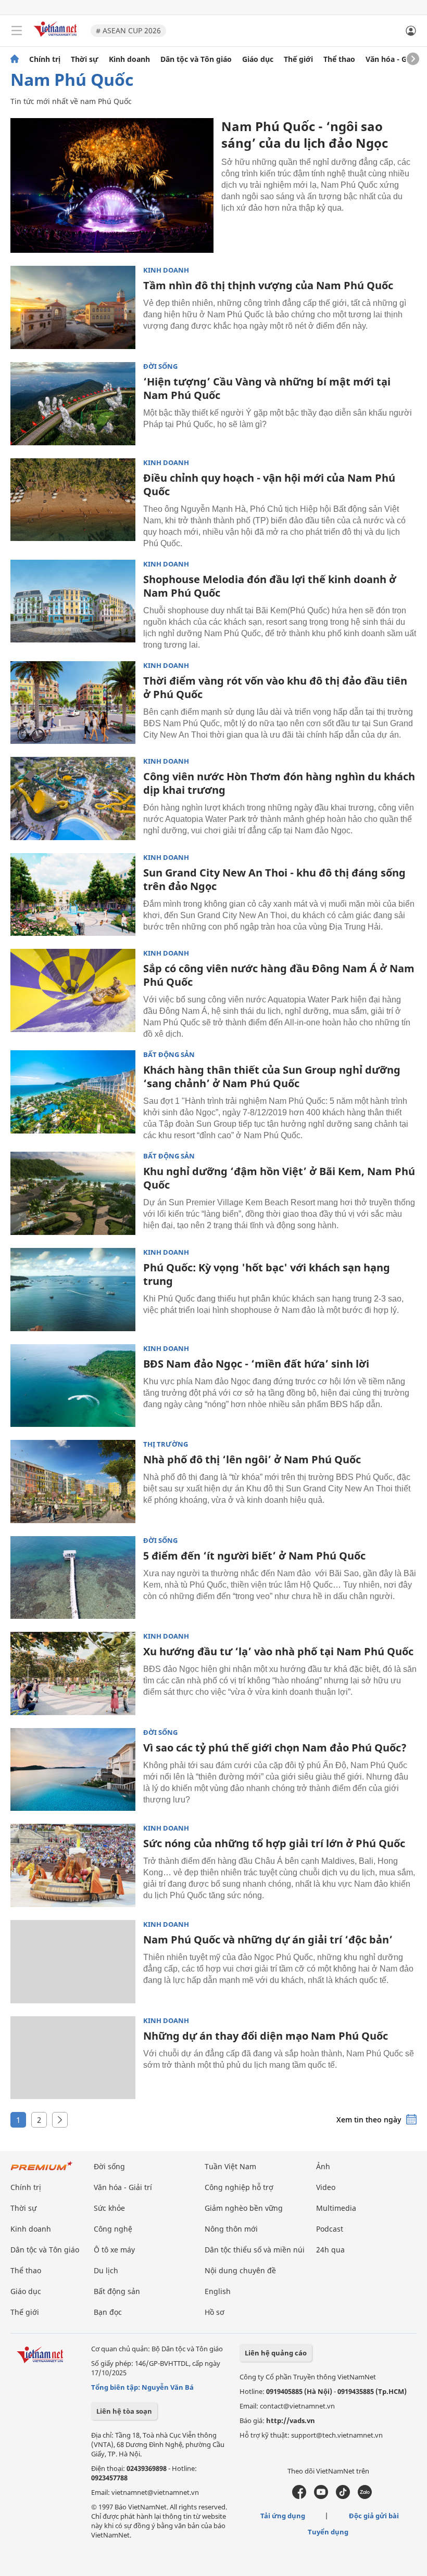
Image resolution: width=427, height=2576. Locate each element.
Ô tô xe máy (114, 2250)
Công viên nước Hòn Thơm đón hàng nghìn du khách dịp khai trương (279, 783)
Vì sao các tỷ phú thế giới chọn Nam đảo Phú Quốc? (275, 1748)
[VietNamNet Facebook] (299, 2496)
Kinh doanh (129, 59)
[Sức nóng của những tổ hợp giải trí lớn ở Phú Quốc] (73, 1865)
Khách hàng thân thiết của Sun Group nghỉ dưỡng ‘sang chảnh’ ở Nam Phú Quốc (272, 1077)
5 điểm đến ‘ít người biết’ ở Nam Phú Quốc (254, 1556)
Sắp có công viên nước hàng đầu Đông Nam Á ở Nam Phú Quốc (279, 975)
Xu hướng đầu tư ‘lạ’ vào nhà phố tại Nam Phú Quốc (278, 1651)
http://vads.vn (291, 2420)
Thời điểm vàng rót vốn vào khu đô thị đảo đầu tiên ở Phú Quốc (275, 687)
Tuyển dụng (328, 2532)
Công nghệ (113, 2229)
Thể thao (339, 59)
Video (326, 2187)
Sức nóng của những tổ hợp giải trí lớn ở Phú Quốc (274, 1843)
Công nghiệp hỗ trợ (239, 2187)
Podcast (330, 2229)
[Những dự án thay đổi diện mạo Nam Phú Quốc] (73, 2058)
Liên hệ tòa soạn (124, 2411)
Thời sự (85, 59)
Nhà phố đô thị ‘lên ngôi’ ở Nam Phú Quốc (252, 1459)
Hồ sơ (215, 2312)
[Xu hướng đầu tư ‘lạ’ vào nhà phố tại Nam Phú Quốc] (73, 1673)
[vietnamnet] (57, 38)
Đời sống (160, 366)
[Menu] (17, 31)
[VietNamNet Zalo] (365, 2496)
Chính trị (45, 59)
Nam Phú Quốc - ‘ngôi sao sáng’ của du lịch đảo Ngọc (305, 134)
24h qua (330, 2250)
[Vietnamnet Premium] (42, 2171)
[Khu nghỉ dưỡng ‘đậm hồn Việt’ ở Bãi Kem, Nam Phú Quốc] (73, 1193)
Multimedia (336, 2208)
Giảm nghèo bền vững (244, 2208)
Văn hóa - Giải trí (395, 59)
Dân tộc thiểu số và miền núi (255, 2250)
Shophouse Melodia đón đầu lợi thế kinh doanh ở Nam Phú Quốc (270, 586)
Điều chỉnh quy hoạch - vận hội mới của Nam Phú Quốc (269, 485)
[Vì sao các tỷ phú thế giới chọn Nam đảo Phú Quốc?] (73, 1770)
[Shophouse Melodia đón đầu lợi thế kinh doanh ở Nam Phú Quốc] (73, 601)
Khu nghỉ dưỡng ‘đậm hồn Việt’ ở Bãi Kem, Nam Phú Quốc (279, 1178)
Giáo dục (258, 59)
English (218, 2291)
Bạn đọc (108, 2312)
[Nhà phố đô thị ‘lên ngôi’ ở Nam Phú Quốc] (73, 1482)
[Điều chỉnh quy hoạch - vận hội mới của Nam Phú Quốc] (73, 500)
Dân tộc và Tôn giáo (196, 59)
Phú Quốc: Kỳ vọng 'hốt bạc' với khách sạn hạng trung (267, 1274)
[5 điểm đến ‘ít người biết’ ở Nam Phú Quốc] (73, 1578)
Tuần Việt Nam (230, 2166)
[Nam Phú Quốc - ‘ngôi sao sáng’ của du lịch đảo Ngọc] (112, 185)
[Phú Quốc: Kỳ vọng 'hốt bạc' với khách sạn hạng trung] (73, 1290)
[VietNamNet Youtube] (321, 2496)
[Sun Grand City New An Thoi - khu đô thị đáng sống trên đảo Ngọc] (73, 895)
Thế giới (298, 59)
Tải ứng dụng (283, 2516)
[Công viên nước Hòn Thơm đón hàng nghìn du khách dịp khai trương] (73, 798)
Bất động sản (169, 1055)
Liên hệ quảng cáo (276, 2353)
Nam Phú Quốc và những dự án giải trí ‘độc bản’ (268, 1940)
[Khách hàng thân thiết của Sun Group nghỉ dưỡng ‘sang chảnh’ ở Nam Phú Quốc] (73, 1092)
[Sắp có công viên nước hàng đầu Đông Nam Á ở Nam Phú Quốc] (73, 990)
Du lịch (106, 2270)
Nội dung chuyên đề (240, 2270)
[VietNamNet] (15, 59)
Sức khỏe (109, 2208)
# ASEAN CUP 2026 (128, 30)
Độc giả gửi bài (374, 2516)
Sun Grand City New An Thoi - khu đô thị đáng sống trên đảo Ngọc (274, 879)
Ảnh (323, 2166)
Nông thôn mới (231, 2229)
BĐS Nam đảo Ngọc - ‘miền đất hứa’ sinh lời (256, 1364)
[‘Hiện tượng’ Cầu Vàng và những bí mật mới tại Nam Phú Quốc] (73, 404)
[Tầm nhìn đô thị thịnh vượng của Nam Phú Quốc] (73, 307)
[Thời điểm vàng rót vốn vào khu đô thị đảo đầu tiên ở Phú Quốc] (73, 703)
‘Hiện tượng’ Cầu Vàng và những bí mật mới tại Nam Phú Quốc (267, 388)
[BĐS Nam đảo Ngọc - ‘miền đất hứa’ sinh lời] (73, 1386)
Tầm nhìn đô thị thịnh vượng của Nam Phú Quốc (268, 285)
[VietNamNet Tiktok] (343, 2496)
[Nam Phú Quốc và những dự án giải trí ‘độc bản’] (73, 1962)
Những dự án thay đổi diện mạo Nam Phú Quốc (266, 2036)
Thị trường (166, 1444)
